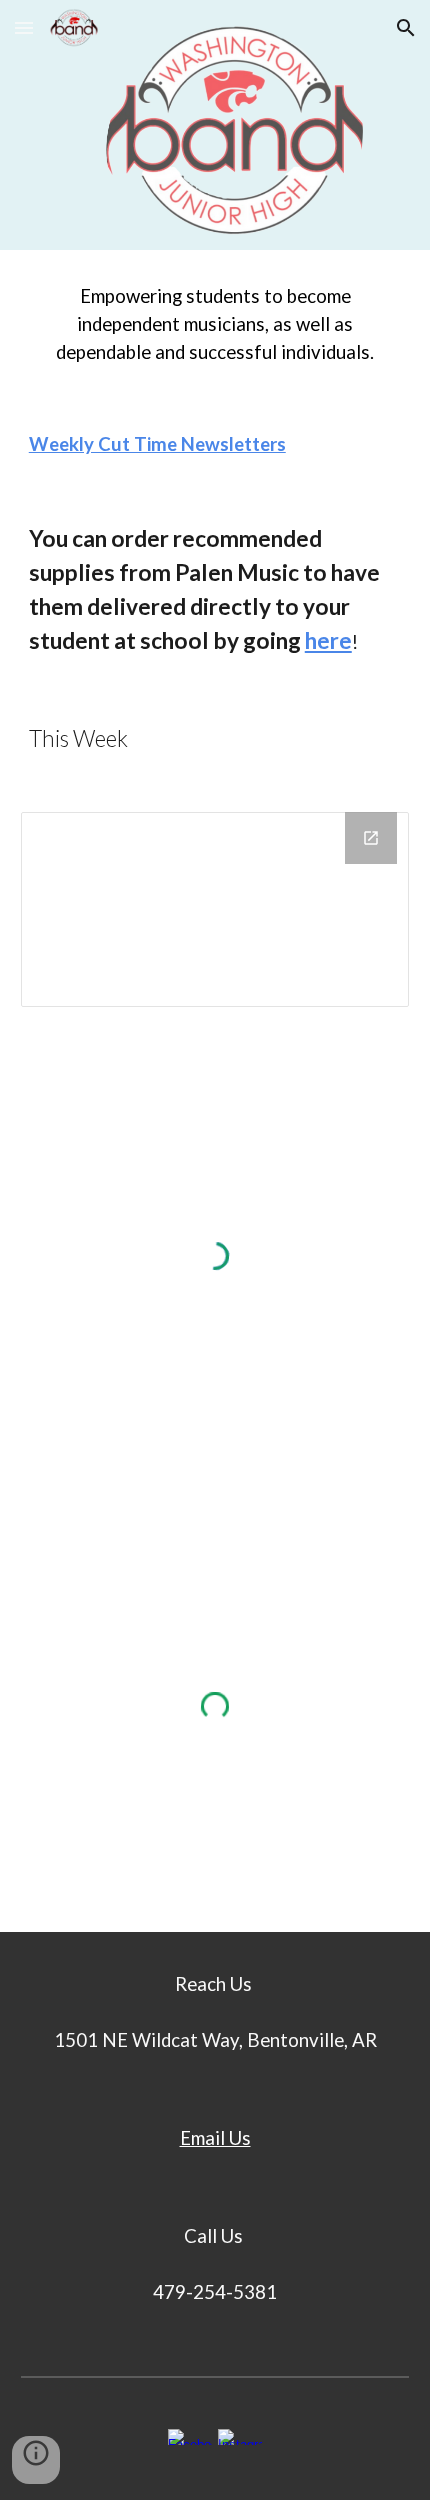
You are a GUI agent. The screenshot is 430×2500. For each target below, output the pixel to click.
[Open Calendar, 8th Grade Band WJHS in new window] (371, 838)
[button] (24, 27)
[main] (215, 324)
